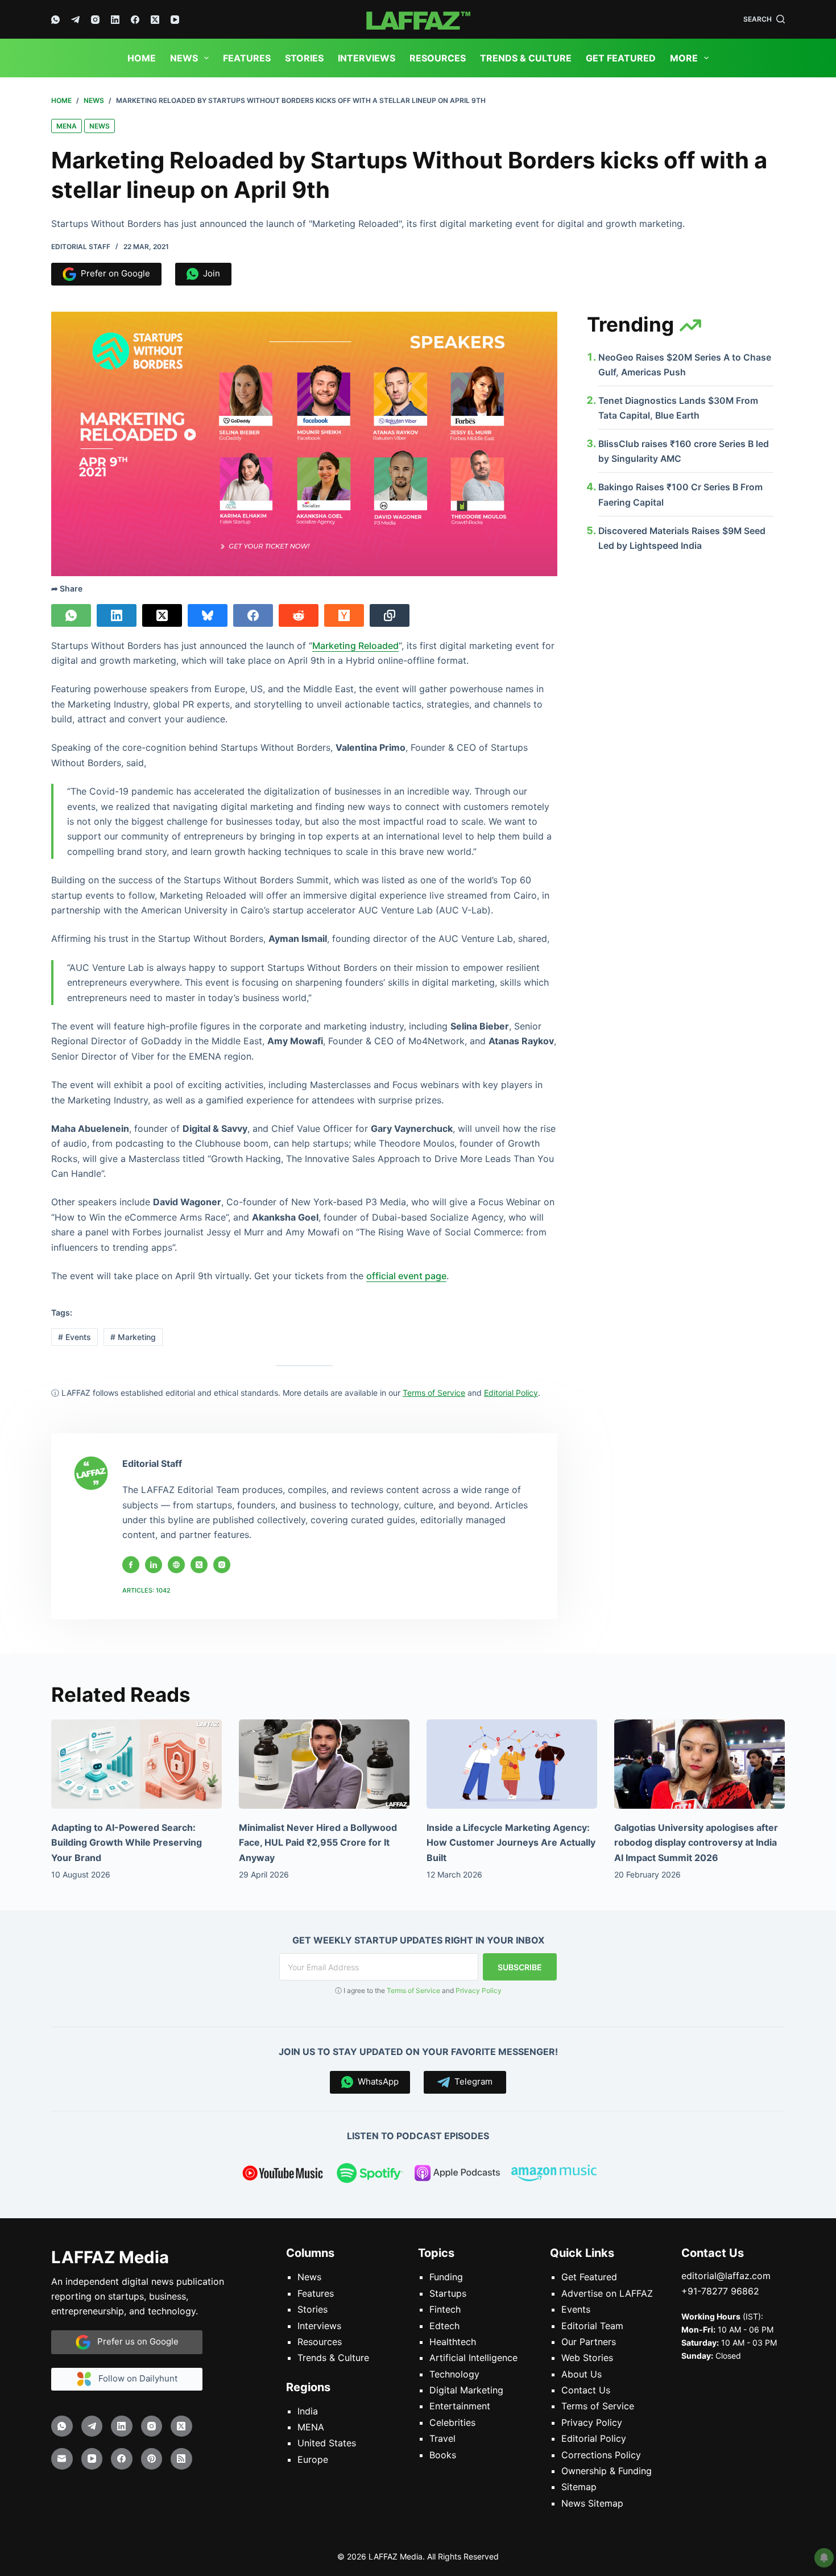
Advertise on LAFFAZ (607, 2293)
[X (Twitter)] (155, 20)
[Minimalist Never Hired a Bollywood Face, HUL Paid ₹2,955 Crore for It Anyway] (324, 1764)
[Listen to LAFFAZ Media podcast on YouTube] (283, 2175)
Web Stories (587, 2358)
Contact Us (586, 2390)
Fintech (445, 2309)
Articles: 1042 (146, 1590)
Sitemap (579, 2487)
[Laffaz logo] (418, 19)
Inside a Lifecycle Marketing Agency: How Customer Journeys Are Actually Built (511, 1843)
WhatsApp (376, 2081)
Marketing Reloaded (355, 646)
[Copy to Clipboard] (390, 615)
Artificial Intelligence (473, 2358)
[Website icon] (176, 1565)
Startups (448, 2293)
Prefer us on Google (134, 2341)
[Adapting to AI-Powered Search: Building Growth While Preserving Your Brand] (136, 1764)
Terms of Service (413, 1990)
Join (209, 273)
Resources (438, 58)
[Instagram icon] (222, 1565)
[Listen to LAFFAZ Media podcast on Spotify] (370, 2175)
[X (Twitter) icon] (199, 1565)
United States (327, 2443)
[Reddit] (299, 615)
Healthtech (453, 2342)
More (684, 58)
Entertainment (460, 2406)
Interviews (367, 58)
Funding (446, 2277)
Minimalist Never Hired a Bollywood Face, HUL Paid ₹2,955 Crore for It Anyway (318, 1843)
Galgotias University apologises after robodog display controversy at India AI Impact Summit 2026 (696, 1843)
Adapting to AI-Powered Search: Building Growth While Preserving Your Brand (127, 1843)
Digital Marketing (466, 2390)
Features (247, 58)
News (184, 58)
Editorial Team (592, 2325)
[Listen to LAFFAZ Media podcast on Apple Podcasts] (457, 2175)
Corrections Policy (601, 2454)
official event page (406, 1276)
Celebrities (452, 2422)
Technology (454, 2374)
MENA (67, 126)
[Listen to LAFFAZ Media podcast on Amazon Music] (554, 2175)
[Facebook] (135, 20)
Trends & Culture (526, 58)
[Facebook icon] (131, 1565)
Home (142, 58)
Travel (442, 2438)
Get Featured (621, 58)
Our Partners (589, 2342)
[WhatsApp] (55, 20)
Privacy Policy (479, 1990)
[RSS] (181, 2459)
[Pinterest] (152, 2459)
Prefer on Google (113, 273)
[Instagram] (95, 20)
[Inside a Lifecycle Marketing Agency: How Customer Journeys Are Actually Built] (512, 1764)
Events (75, 1337)
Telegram (471, 2081)
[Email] (62, 2459)
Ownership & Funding (607, 2471)
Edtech (444, 2325)
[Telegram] (75, 20)
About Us (582, 2374)
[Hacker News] (344, 615)
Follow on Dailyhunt (134, 2378)
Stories (304, 58)
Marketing (133, 1337)
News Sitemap (592, 2503)
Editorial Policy (594, 2438)
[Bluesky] (208, 615)
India (308, 2410)
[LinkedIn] (115, 20)
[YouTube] (175, 20)
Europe (313, 2459)
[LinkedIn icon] (154, 1565)
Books (443, 2454)
